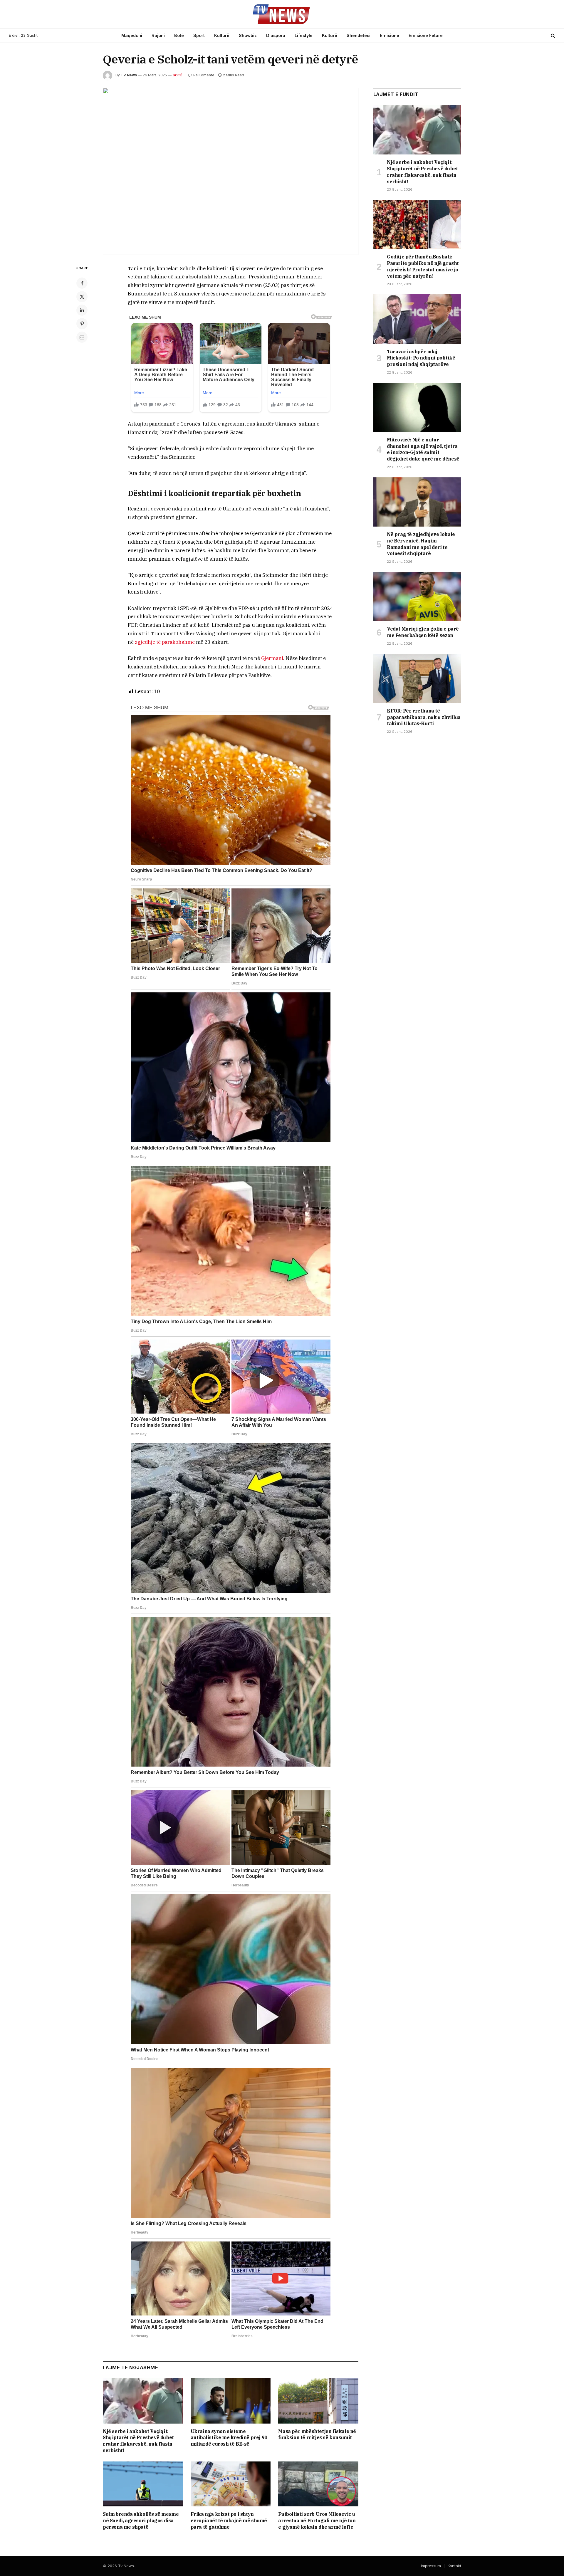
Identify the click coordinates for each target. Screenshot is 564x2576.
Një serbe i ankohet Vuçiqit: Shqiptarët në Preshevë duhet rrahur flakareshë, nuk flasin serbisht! (138, 2441)
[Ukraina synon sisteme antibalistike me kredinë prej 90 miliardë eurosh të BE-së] (231, 2401)
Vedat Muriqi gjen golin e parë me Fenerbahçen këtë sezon (423, 632)
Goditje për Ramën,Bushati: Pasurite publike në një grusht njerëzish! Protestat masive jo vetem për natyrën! (423, 266)
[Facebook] (82, 283)
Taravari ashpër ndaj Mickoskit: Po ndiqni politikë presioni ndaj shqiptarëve (421, 358)
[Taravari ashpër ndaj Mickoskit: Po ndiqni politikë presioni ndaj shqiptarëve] (417, 319)
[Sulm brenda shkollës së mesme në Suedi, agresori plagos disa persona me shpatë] (143, 2484)
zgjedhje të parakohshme (165, 642)
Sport (199, 35)
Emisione (390, 35)
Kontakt (454, 2566)
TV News (129, 75)
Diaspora (276, 35)
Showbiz (248, 35)
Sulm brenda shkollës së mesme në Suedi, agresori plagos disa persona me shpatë (141, 2520)
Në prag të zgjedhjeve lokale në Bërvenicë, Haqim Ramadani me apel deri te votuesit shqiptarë (421, 544)
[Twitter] (82, 297)
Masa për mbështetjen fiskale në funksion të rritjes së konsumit (317, 2434)
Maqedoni (132, 35)
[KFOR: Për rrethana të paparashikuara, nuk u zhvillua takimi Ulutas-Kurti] (417, 678)
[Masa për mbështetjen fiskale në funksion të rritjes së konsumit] (318, 2401)
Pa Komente (204, 75)
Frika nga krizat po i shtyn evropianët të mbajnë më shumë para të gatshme (229, 2520)
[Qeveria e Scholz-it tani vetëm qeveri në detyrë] (231, 171)
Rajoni (158, 35)
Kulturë (222, 35)
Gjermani (272, 658)
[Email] (82, 337)
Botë (179, 35)
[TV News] (282, 14)
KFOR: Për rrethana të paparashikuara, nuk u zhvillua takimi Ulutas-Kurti (424, 717)
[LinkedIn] (82, 310)
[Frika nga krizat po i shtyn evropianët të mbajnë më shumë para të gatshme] (231, 2484)
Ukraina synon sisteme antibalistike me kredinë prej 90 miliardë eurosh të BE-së (229, 2438)
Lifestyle (304, 35)
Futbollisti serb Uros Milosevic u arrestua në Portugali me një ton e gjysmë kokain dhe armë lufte (317, 2520)
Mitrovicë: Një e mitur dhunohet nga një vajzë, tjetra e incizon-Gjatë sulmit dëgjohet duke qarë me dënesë (423, 449)
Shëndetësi (359, 35)
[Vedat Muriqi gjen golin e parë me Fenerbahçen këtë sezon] (417, 596)
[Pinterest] (82, 324)
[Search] (552, 36)
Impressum (431, 2566)
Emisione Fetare (426, 35)
